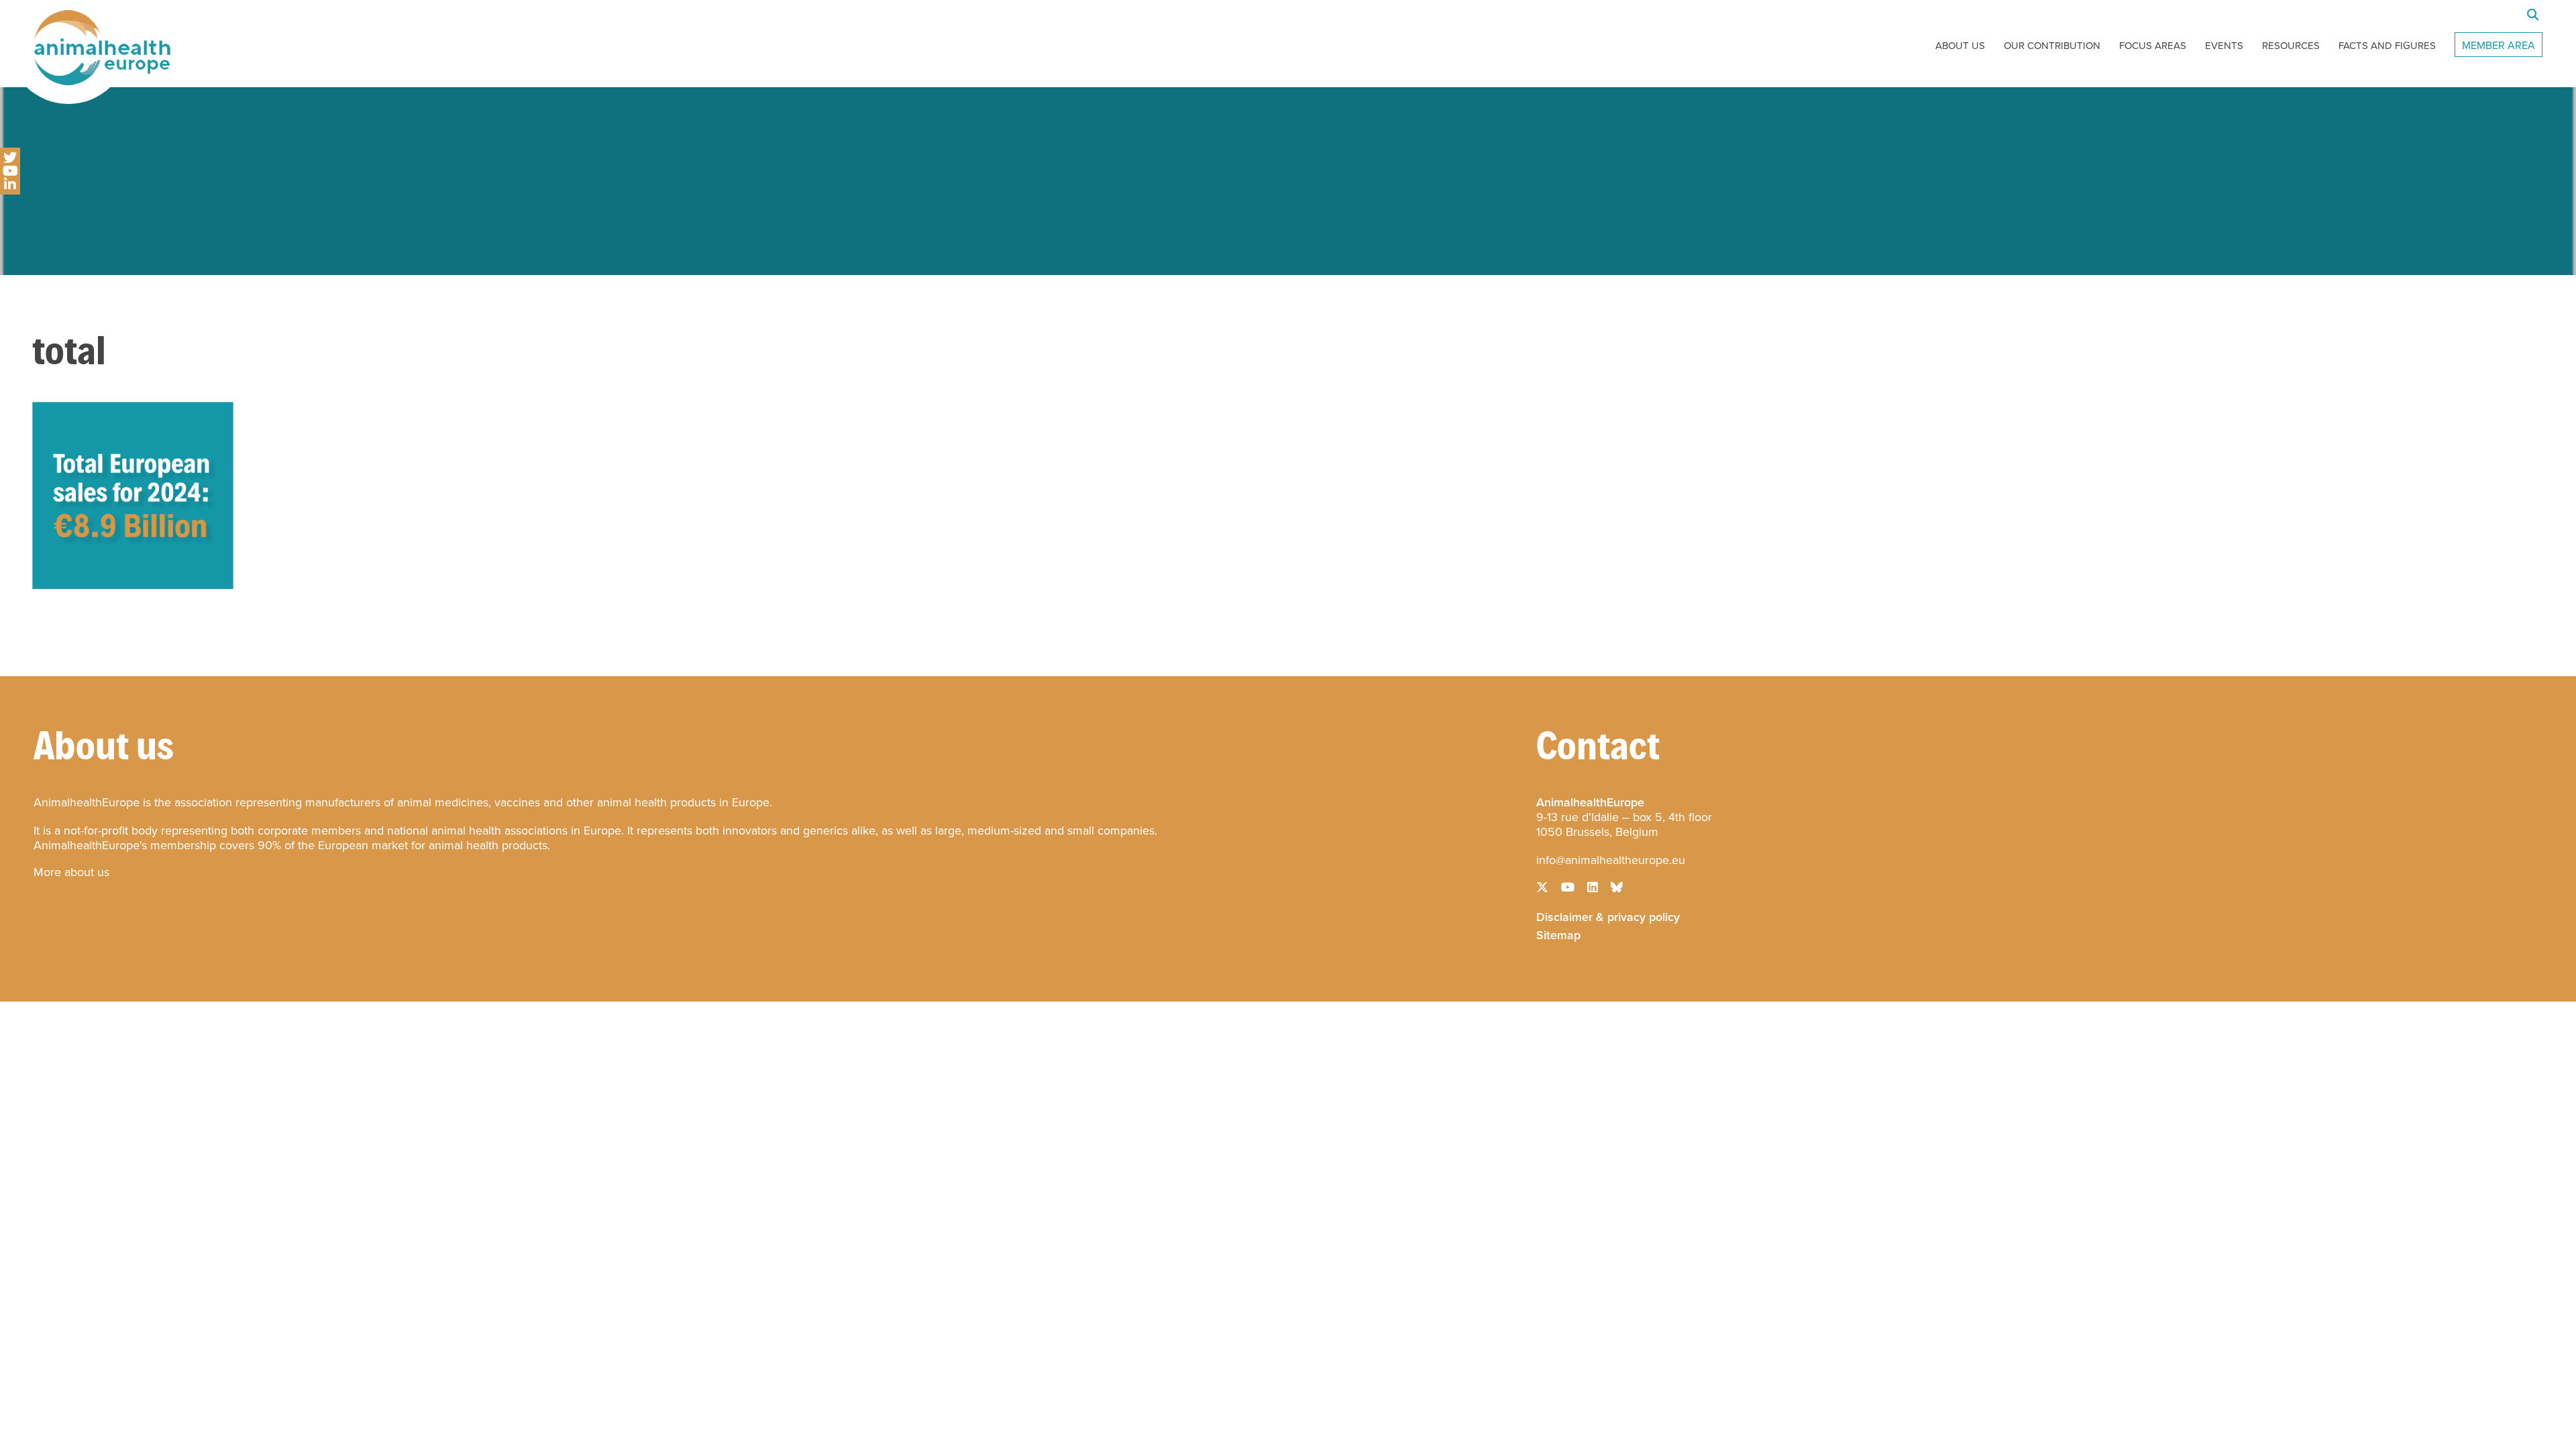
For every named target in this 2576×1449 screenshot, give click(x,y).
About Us (1960, 46)
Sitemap (1558, 934)
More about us (71, 872)
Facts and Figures (2387, 46)
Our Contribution (2052, 46)
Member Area (2499, 45)
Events (2224, 46)
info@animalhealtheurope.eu (1611, 860)
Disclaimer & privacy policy (1608, 916)
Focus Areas (2153, 46)
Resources (2291, 46)
